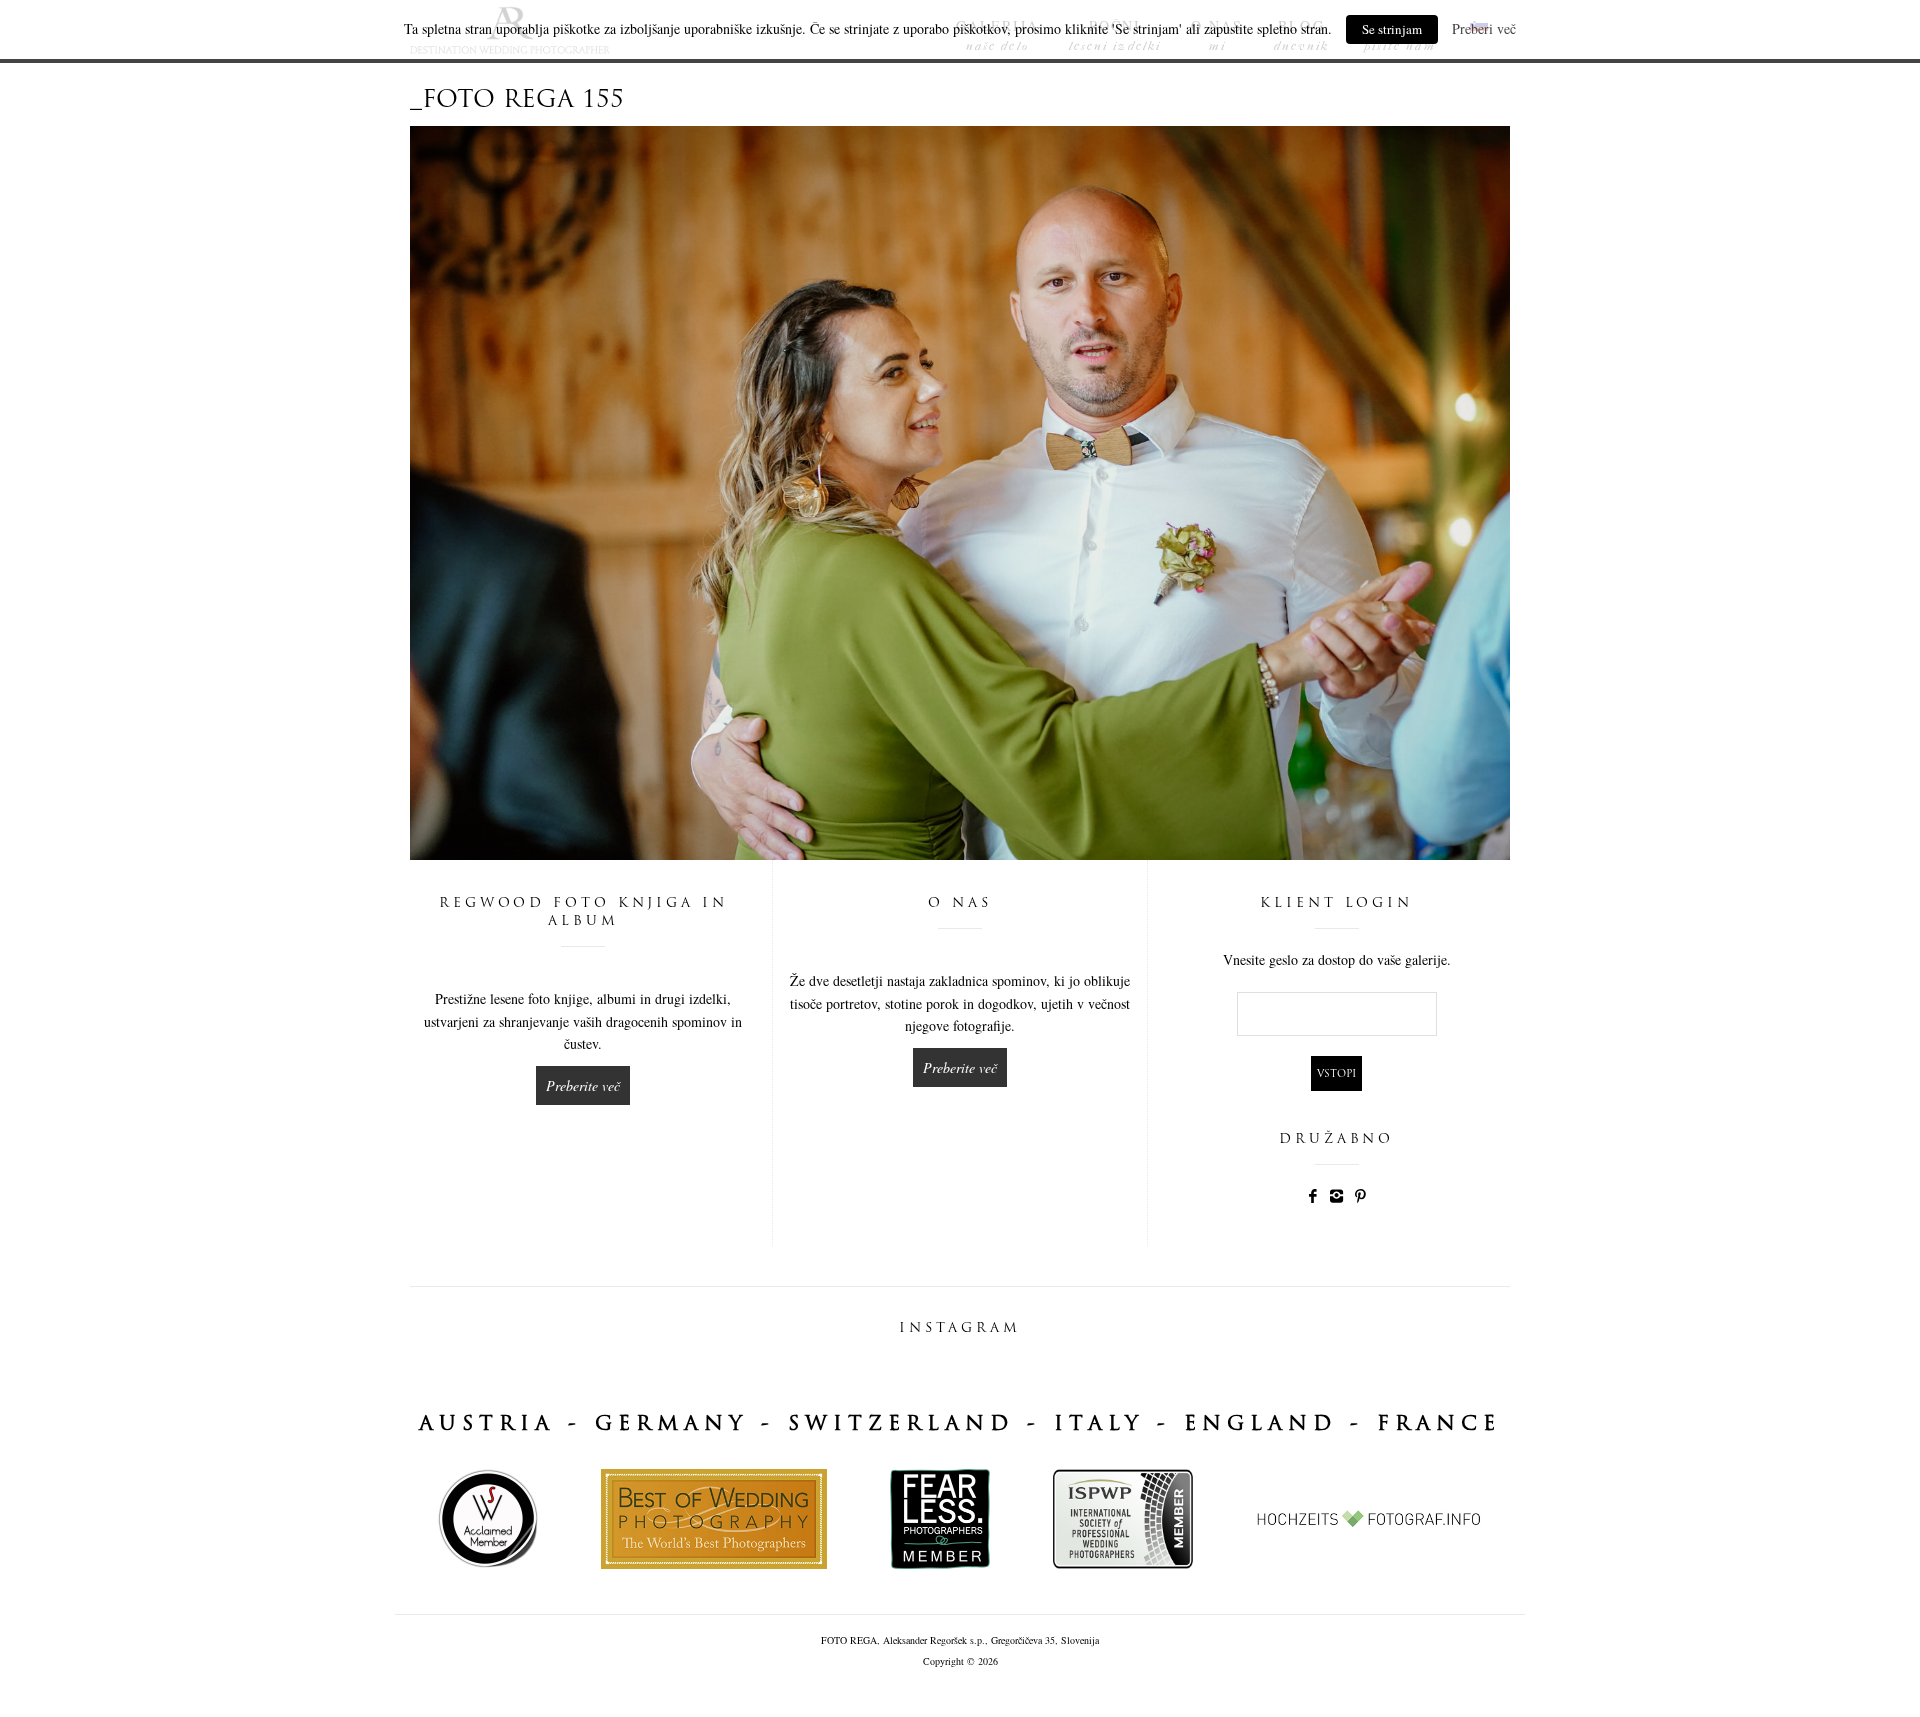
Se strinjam (1392, 29)
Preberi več (1484, 28)
